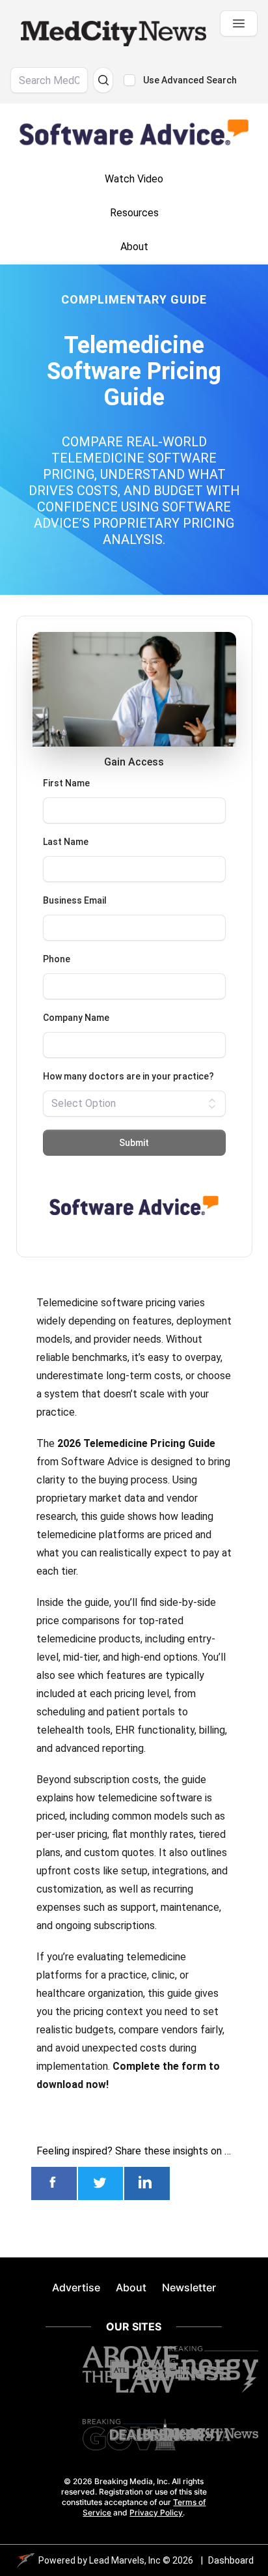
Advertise (76, 2287)
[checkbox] (129, 80)
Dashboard (231, 2560)
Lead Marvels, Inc (125, 2560)
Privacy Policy (156, 2512)
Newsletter (189, 2287)
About (131, 2287)
